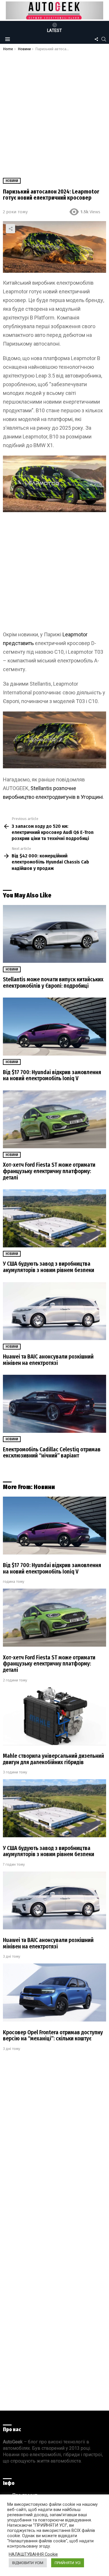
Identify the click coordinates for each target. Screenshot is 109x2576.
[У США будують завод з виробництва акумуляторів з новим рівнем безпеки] (54, 1218)
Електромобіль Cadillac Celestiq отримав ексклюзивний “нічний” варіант (52, 1453)
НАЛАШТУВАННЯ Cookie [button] (33, 2554)
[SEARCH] (104, 39)
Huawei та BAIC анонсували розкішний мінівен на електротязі (48, 1360)
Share (10, 229)
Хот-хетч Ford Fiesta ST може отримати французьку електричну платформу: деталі (49, 1171)
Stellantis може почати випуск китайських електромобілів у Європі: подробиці (53, 983)
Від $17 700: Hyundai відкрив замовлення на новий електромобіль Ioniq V (52, 1075)
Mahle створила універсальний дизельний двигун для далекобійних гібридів (53, 1759)
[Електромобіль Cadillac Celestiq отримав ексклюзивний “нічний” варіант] (54, 1404)
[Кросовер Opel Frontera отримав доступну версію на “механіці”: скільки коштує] (54, 1992)
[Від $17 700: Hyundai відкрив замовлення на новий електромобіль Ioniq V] (54, 1027)
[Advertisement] (54, 109)
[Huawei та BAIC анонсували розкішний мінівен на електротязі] (54, 1311)
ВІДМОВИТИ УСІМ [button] (28, 2563)
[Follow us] (96, 39)
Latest (54, 30)
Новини (12, 969)
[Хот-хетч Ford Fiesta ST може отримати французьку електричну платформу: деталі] (54, 1119)
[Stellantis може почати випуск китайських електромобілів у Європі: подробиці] (54, 934)
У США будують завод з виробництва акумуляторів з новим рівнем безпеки (49, 1267)
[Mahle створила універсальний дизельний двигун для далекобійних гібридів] (54, 1716)
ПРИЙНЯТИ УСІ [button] (68, 2563)
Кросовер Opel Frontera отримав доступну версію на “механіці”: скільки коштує (53, 2036)
